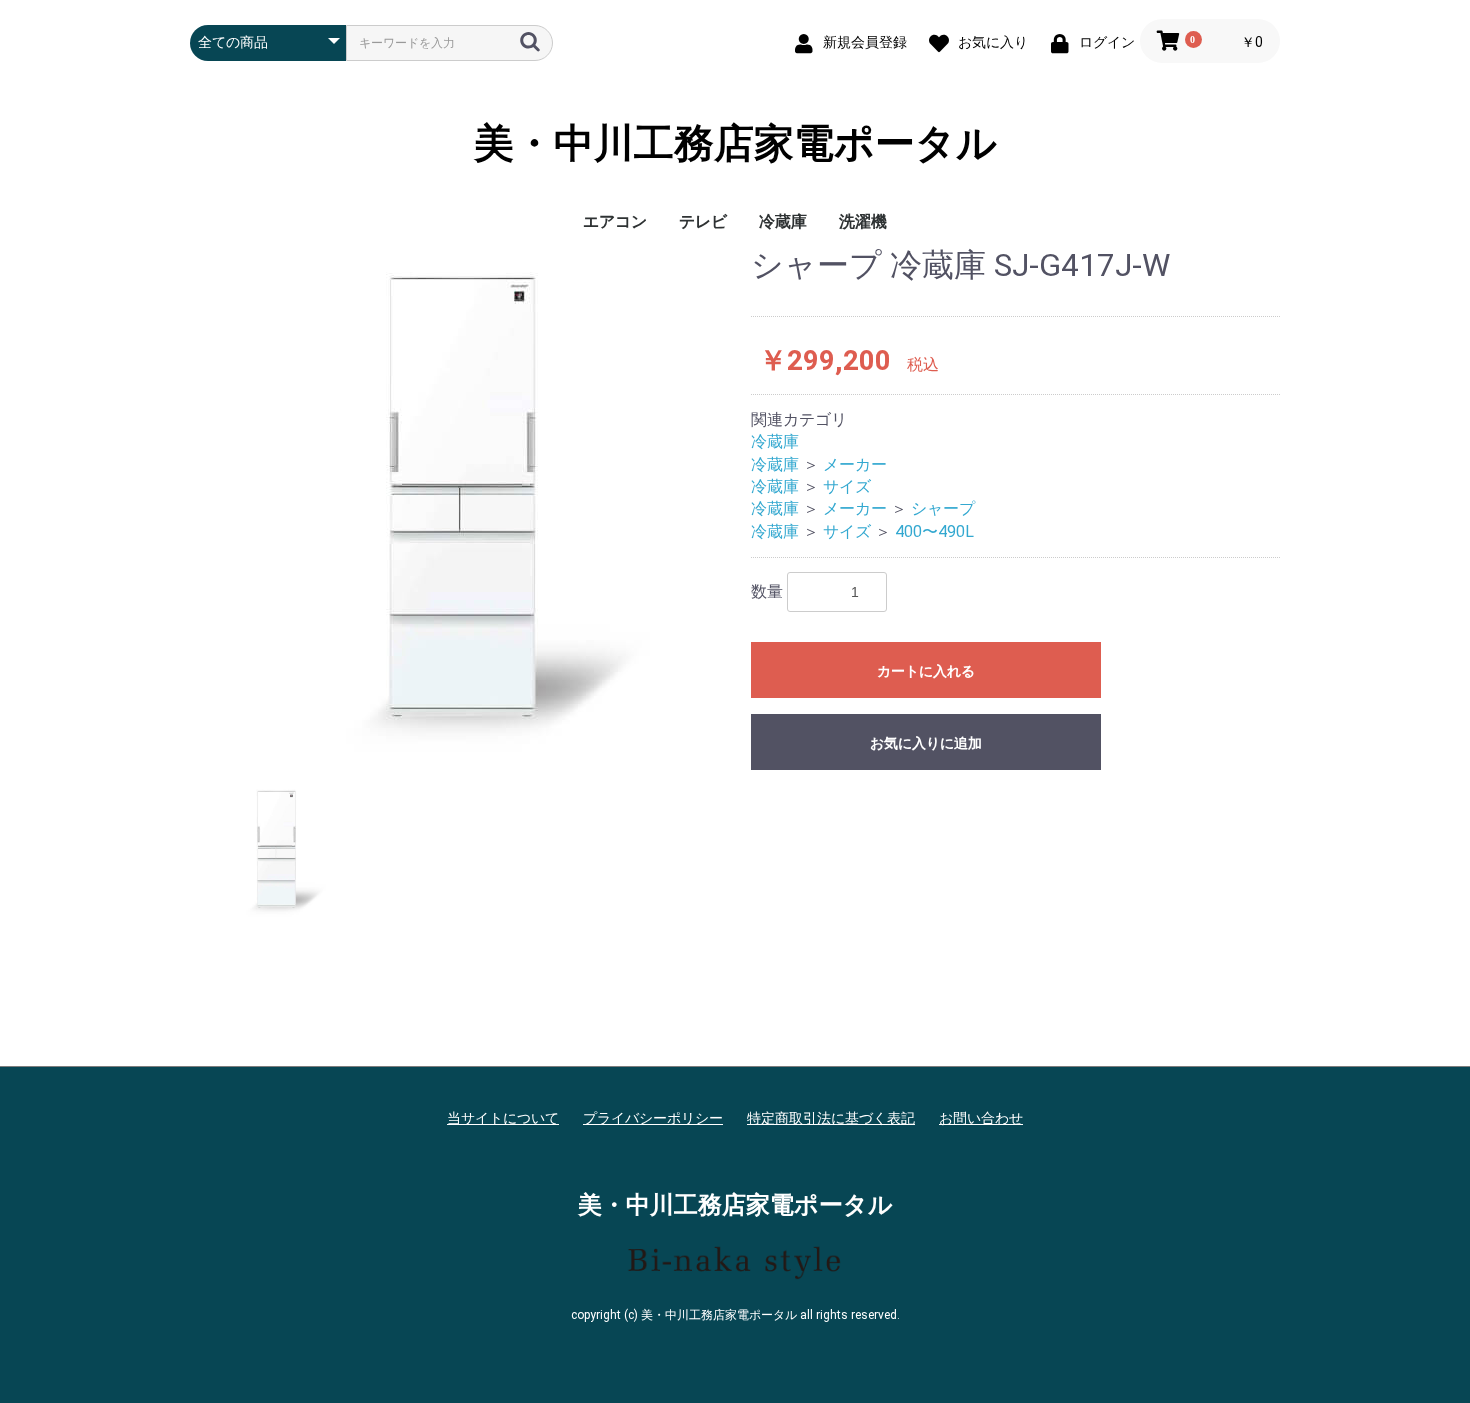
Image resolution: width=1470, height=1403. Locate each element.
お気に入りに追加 (926, 743)
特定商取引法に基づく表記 (831, 1118)
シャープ (943, 508)
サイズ (847, 486)
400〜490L (934, 531)
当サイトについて (503, 1118)
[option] (462, 500)
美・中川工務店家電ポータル (735, 144)
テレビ (703, 221)
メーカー (855, 464)
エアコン (615, 221)
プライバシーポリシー (653, 1118)
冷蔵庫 (783, 221)
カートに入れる (926, 671)
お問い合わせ (981, 1118)
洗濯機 (863, 221)
